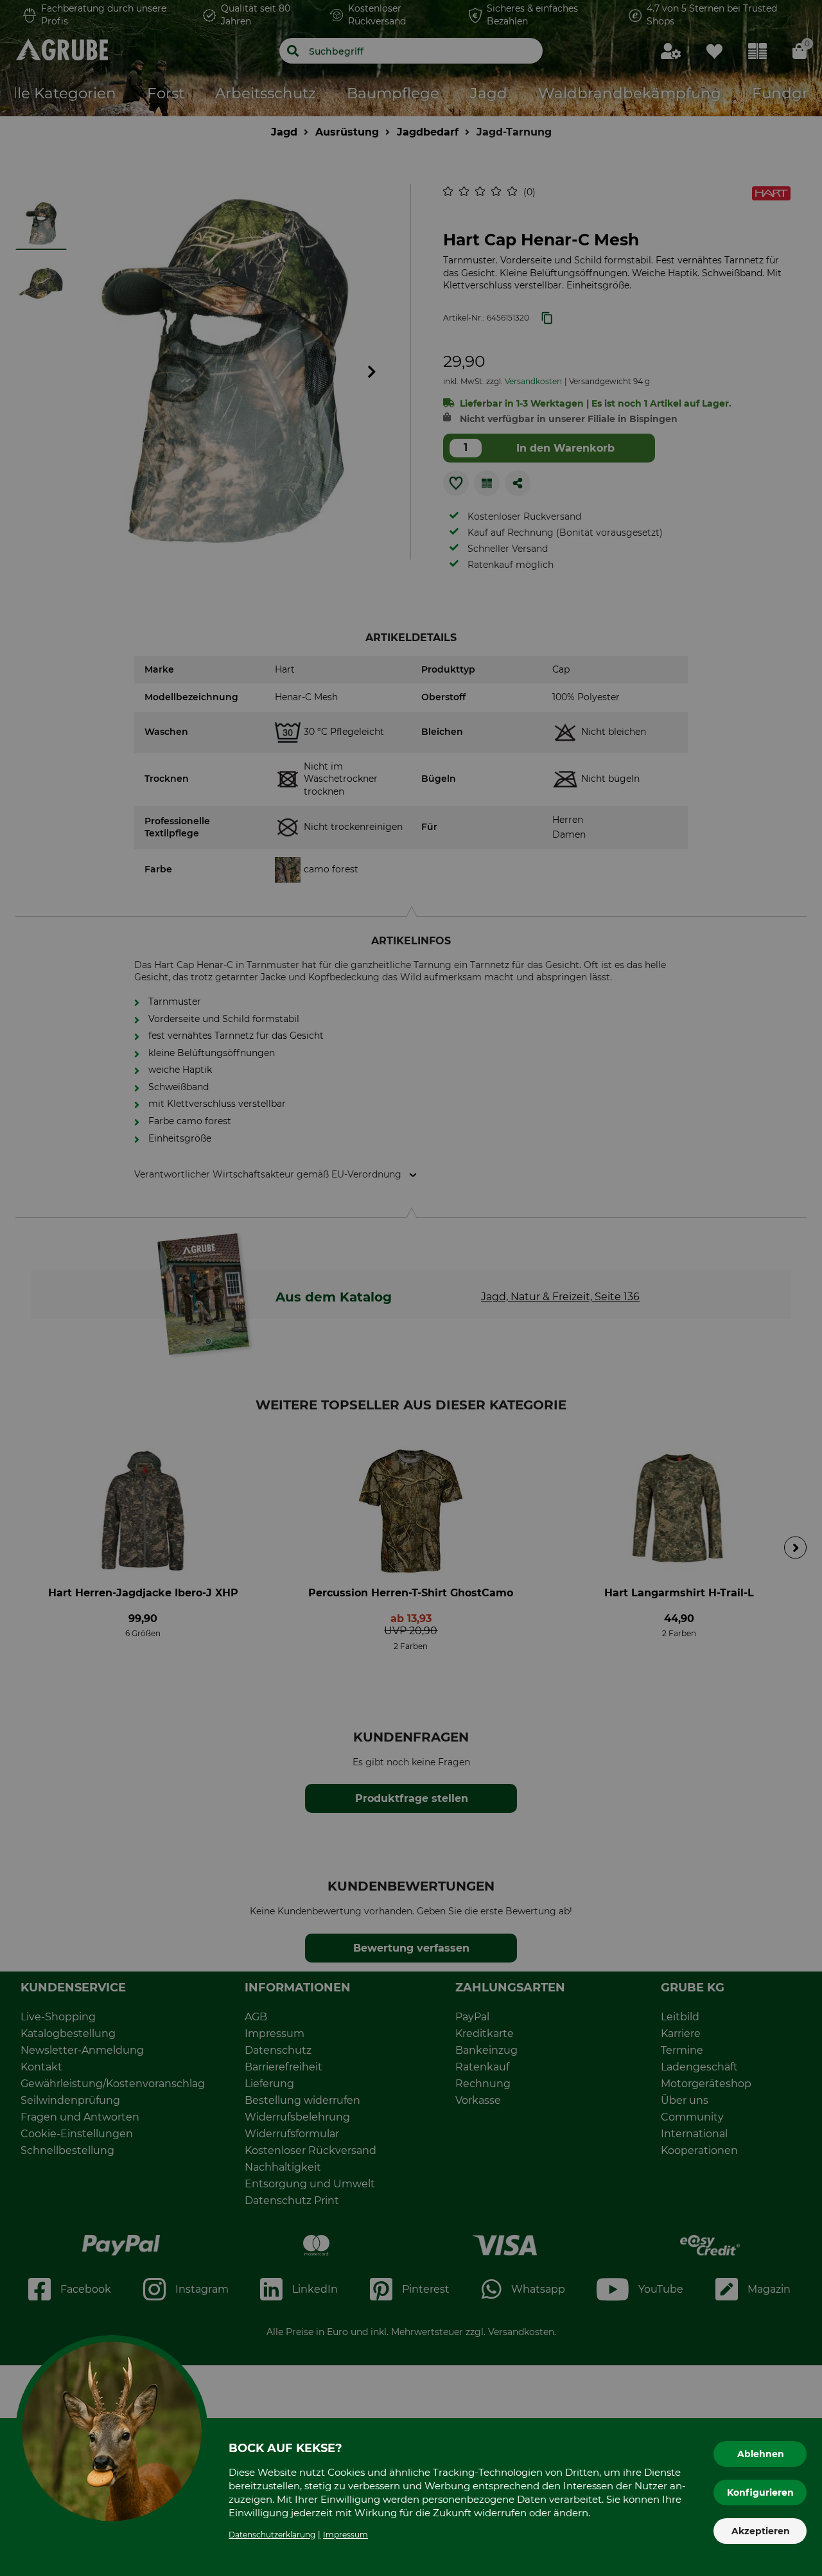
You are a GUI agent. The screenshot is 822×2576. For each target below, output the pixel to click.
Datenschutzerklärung (272, 2535)
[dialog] (411, 1288)
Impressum (345, 2535)
